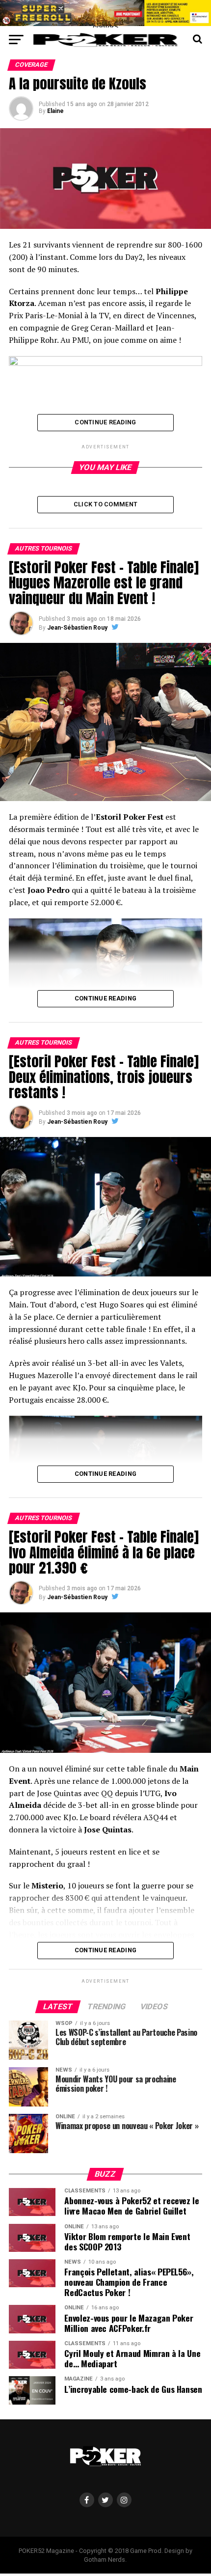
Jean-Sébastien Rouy (77, 628)
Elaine (55, 111)
